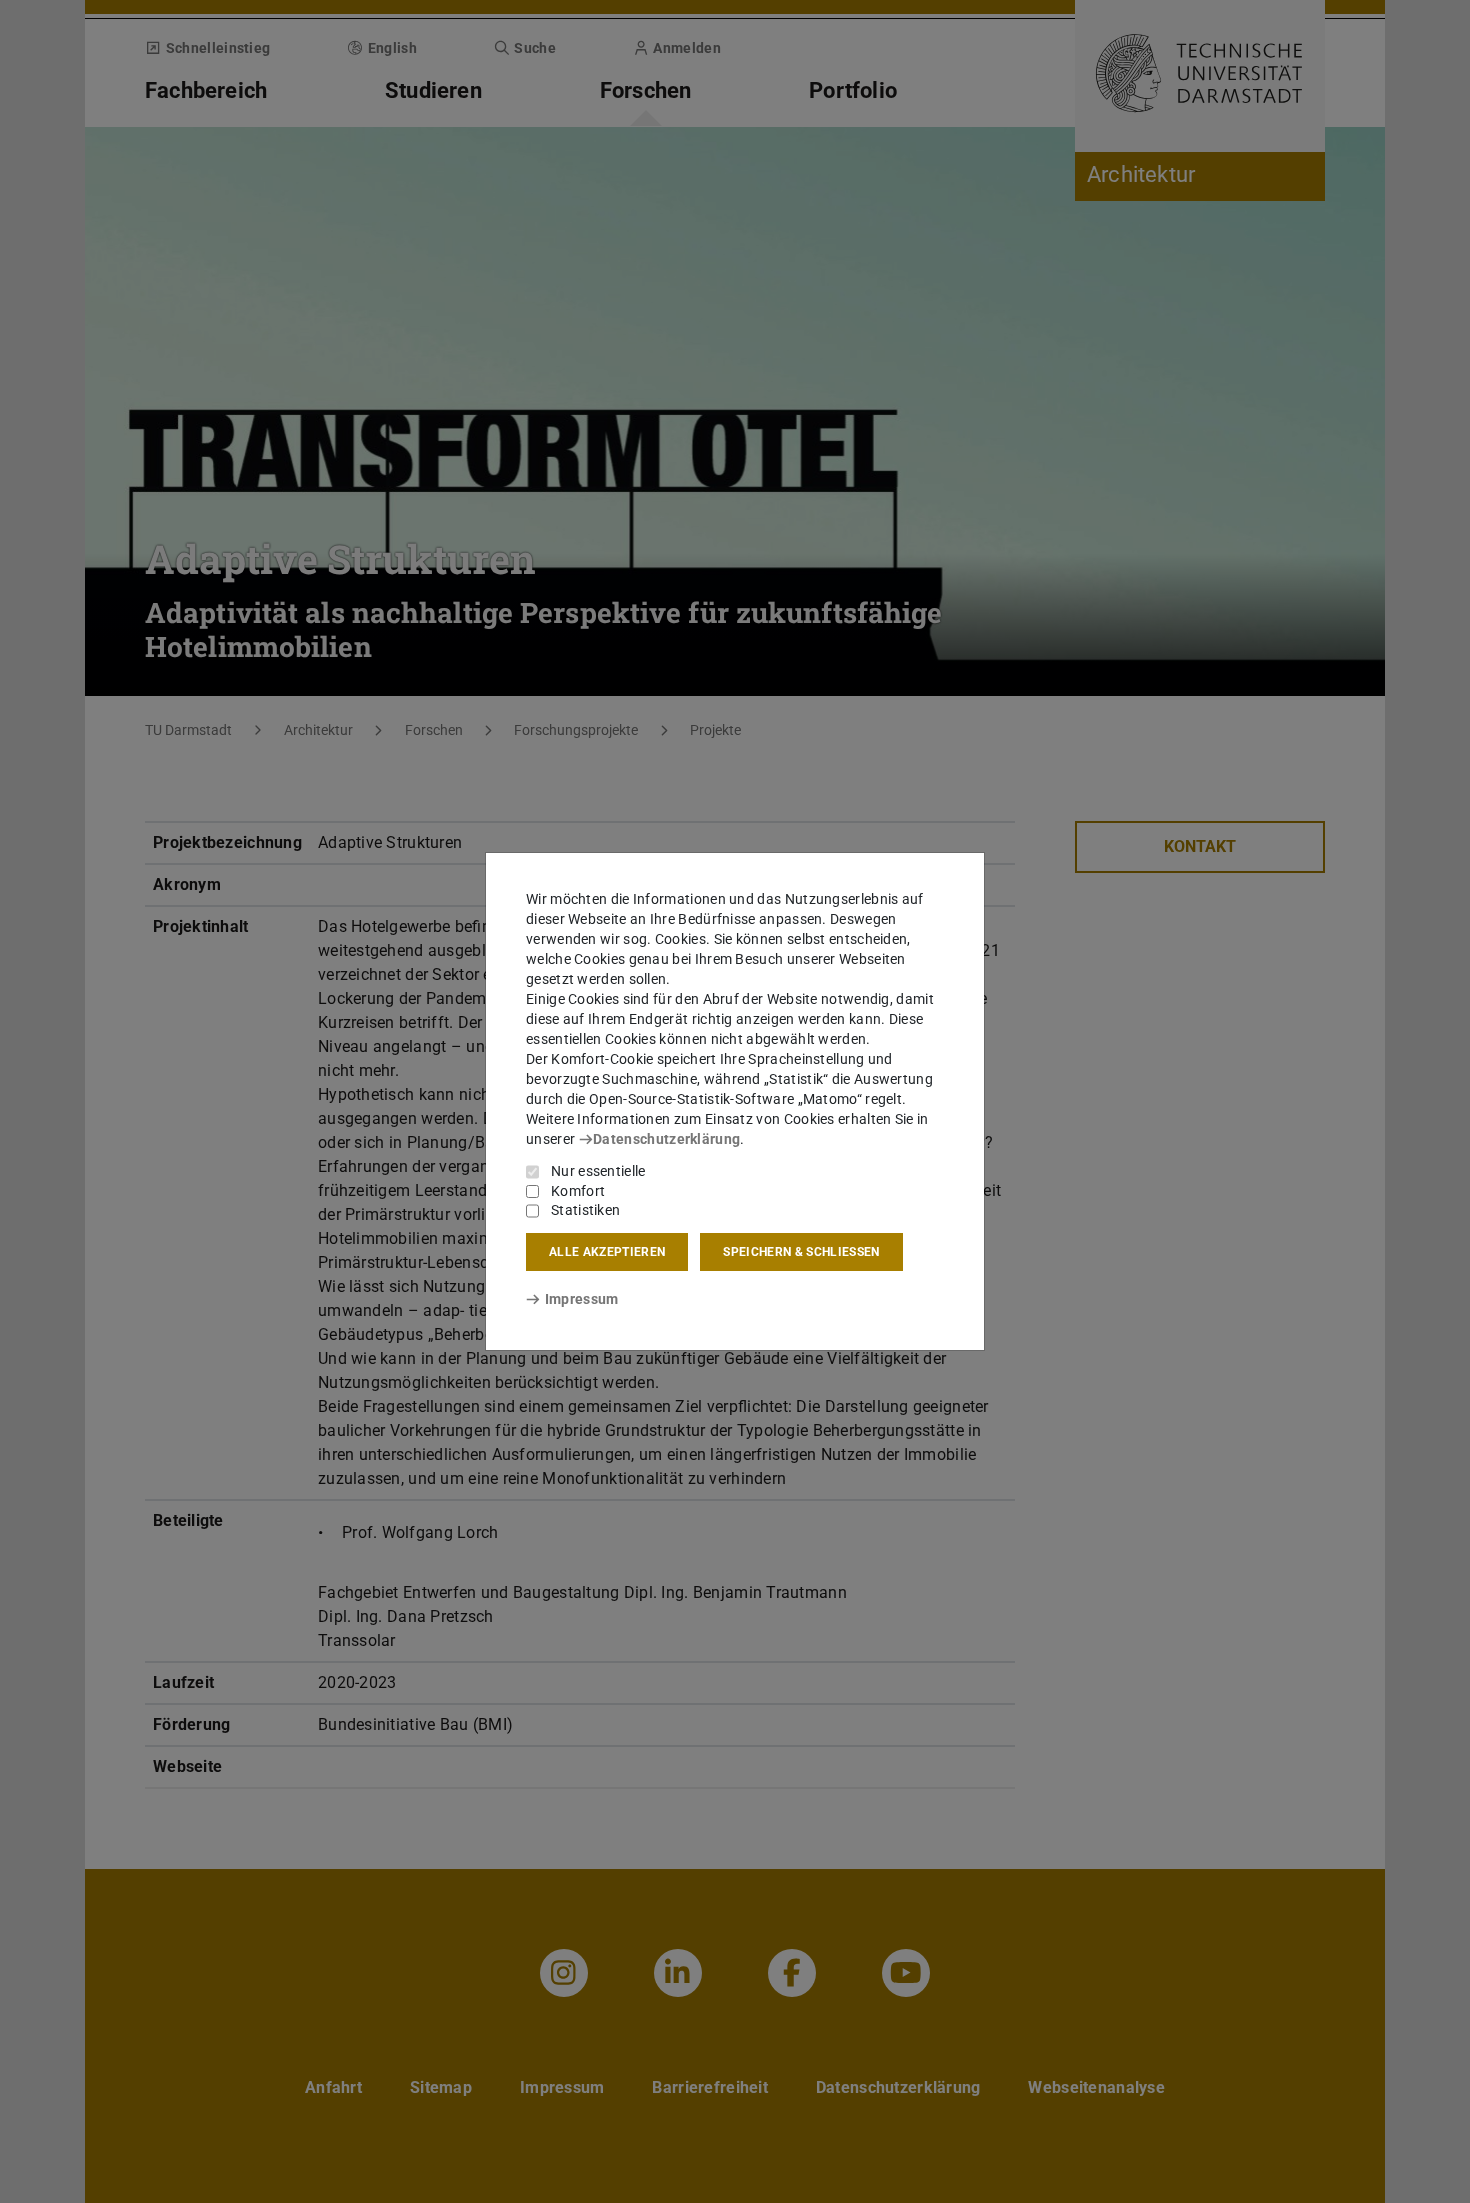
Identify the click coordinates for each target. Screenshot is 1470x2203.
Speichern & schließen (801, 1252)
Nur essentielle (598, 1171)
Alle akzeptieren (607, 1252)
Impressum (581, 1299)
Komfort (578, 1191)
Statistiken (585, 1210)
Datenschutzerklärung (666, 1139)
